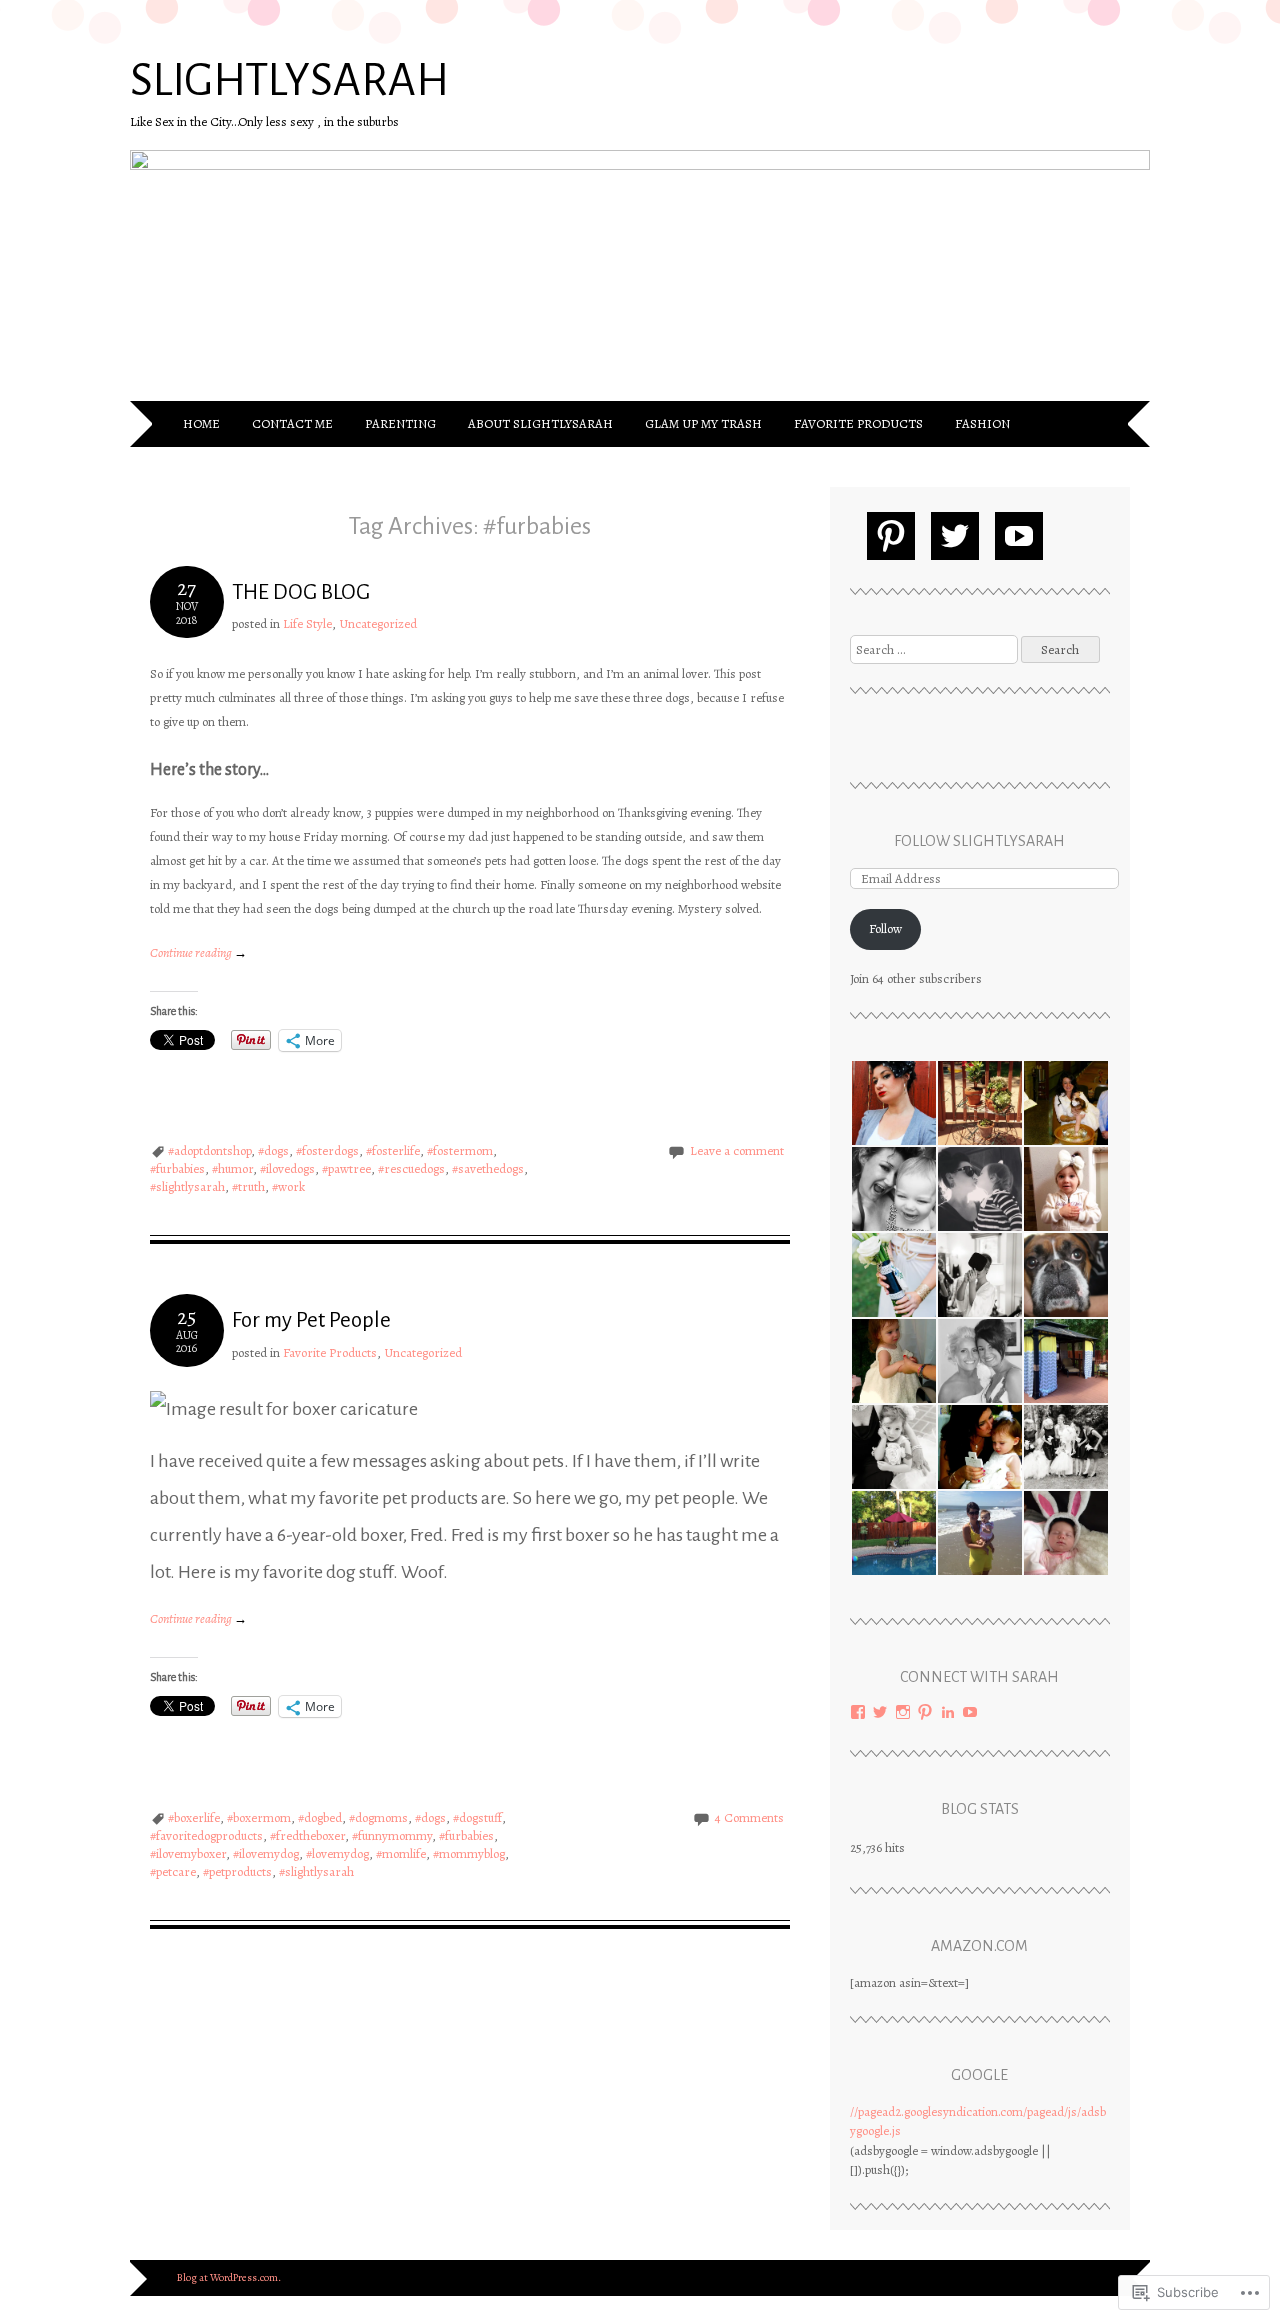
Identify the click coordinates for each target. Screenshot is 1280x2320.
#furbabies (177, 1168)
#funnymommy (392, 1835)
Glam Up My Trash (703, 423)
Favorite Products (858, 423)
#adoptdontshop (209, 1150)
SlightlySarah (289, 81)
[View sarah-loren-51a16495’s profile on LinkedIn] (948, 1712)
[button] (893, 1103)
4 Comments (749, 1817)
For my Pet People (311, 1320)
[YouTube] (1019, 536)
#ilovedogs (287, 1168)
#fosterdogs (327, 1150)
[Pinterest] (891, 536)
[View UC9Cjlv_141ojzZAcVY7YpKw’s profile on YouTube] (970, 1712)
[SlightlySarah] (640, 165)
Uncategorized (378, 623)
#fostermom (460, 1150)
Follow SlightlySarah (979, 841)
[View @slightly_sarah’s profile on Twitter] (880, 1712)
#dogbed (320, 1817)
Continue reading (198, 952)
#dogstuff (477, 1817)
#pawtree (346, 1168)
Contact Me (292, 423)
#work (288, 1186)
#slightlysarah (187, 1186)
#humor (232, 1168)
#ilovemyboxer (188, 1853)
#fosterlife (393, 1150)
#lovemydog (337, 1853)
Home (201, 423)
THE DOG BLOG (301, 592)
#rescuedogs (411, 1168)
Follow (885, 928)
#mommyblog (469, 1853)
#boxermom (259, 1817)
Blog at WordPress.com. (229, 2277)
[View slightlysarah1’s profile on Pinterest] (925, 1712)
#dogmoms (378, 1817)
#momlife (401, 1853)
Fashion (982, 423)
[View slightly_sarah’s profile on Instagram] (903, 1712)
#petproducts (237, 1871)
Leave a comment (737, 1150)
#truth (248, 1186)
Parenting (400, 423)
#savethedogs (488, 1168)
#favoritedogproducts (206, 1835)
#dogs (273, 1150)
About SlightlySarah (540, 423)
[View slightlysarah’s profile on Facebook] (858, 1712)
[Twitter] (955, 536)
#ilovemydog (266, 1853)
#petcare (173, 1871)
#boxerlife (194, 1817)
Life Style (307, 623)
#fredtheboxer (307, 1835)
